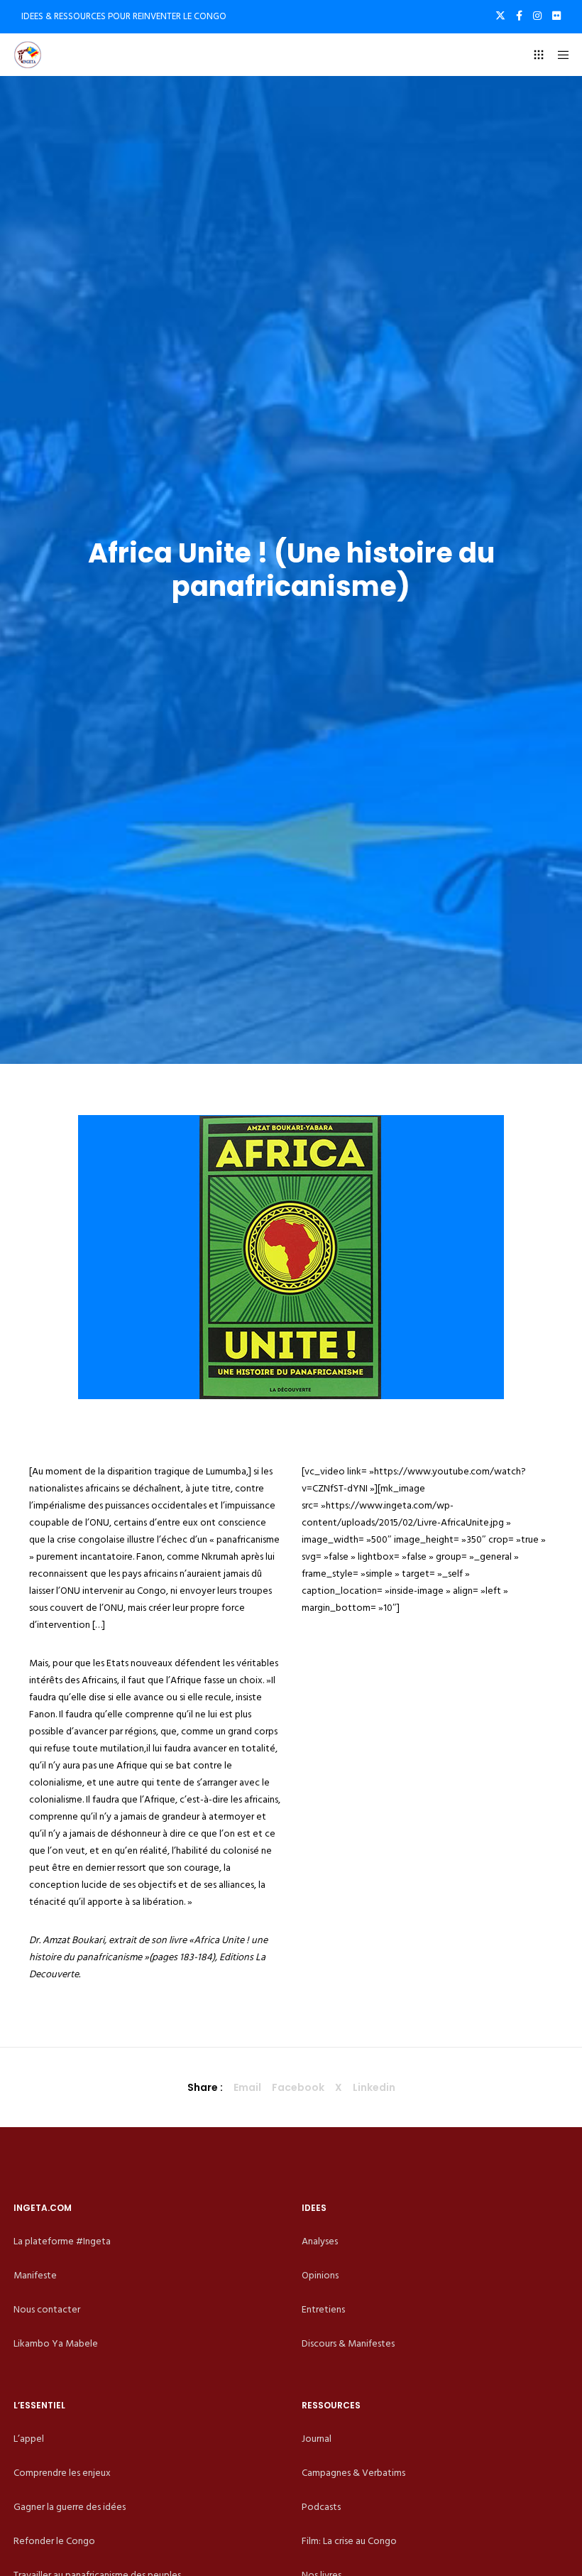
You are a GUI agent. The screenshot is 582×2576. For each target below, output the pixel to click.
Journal (317, 2439)
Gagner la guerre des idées (70, 2507)
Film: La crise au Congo (349, 2541)
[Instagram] (537, 16)
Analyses (320, 2241)
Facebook (298, 2087)
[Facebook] (519, 16)
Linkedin (374, 2087)
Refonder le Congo (54, 2541)
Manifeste (35, 2275)
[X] (500, 16)
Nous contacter (47, 2309)
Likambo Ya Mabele (56, 2343)
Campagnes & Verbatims (353, 2473)
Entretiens (323, 2309)
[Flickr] (556, 16)
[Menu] (559, 55)
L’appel (29, 2439)
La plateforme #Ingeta (62, 2241)
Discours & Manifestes (348, 2343)
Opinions (320, 2275)
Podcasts (321, 2507)
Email (247, 2087)
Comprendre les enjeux (62, 2473)
